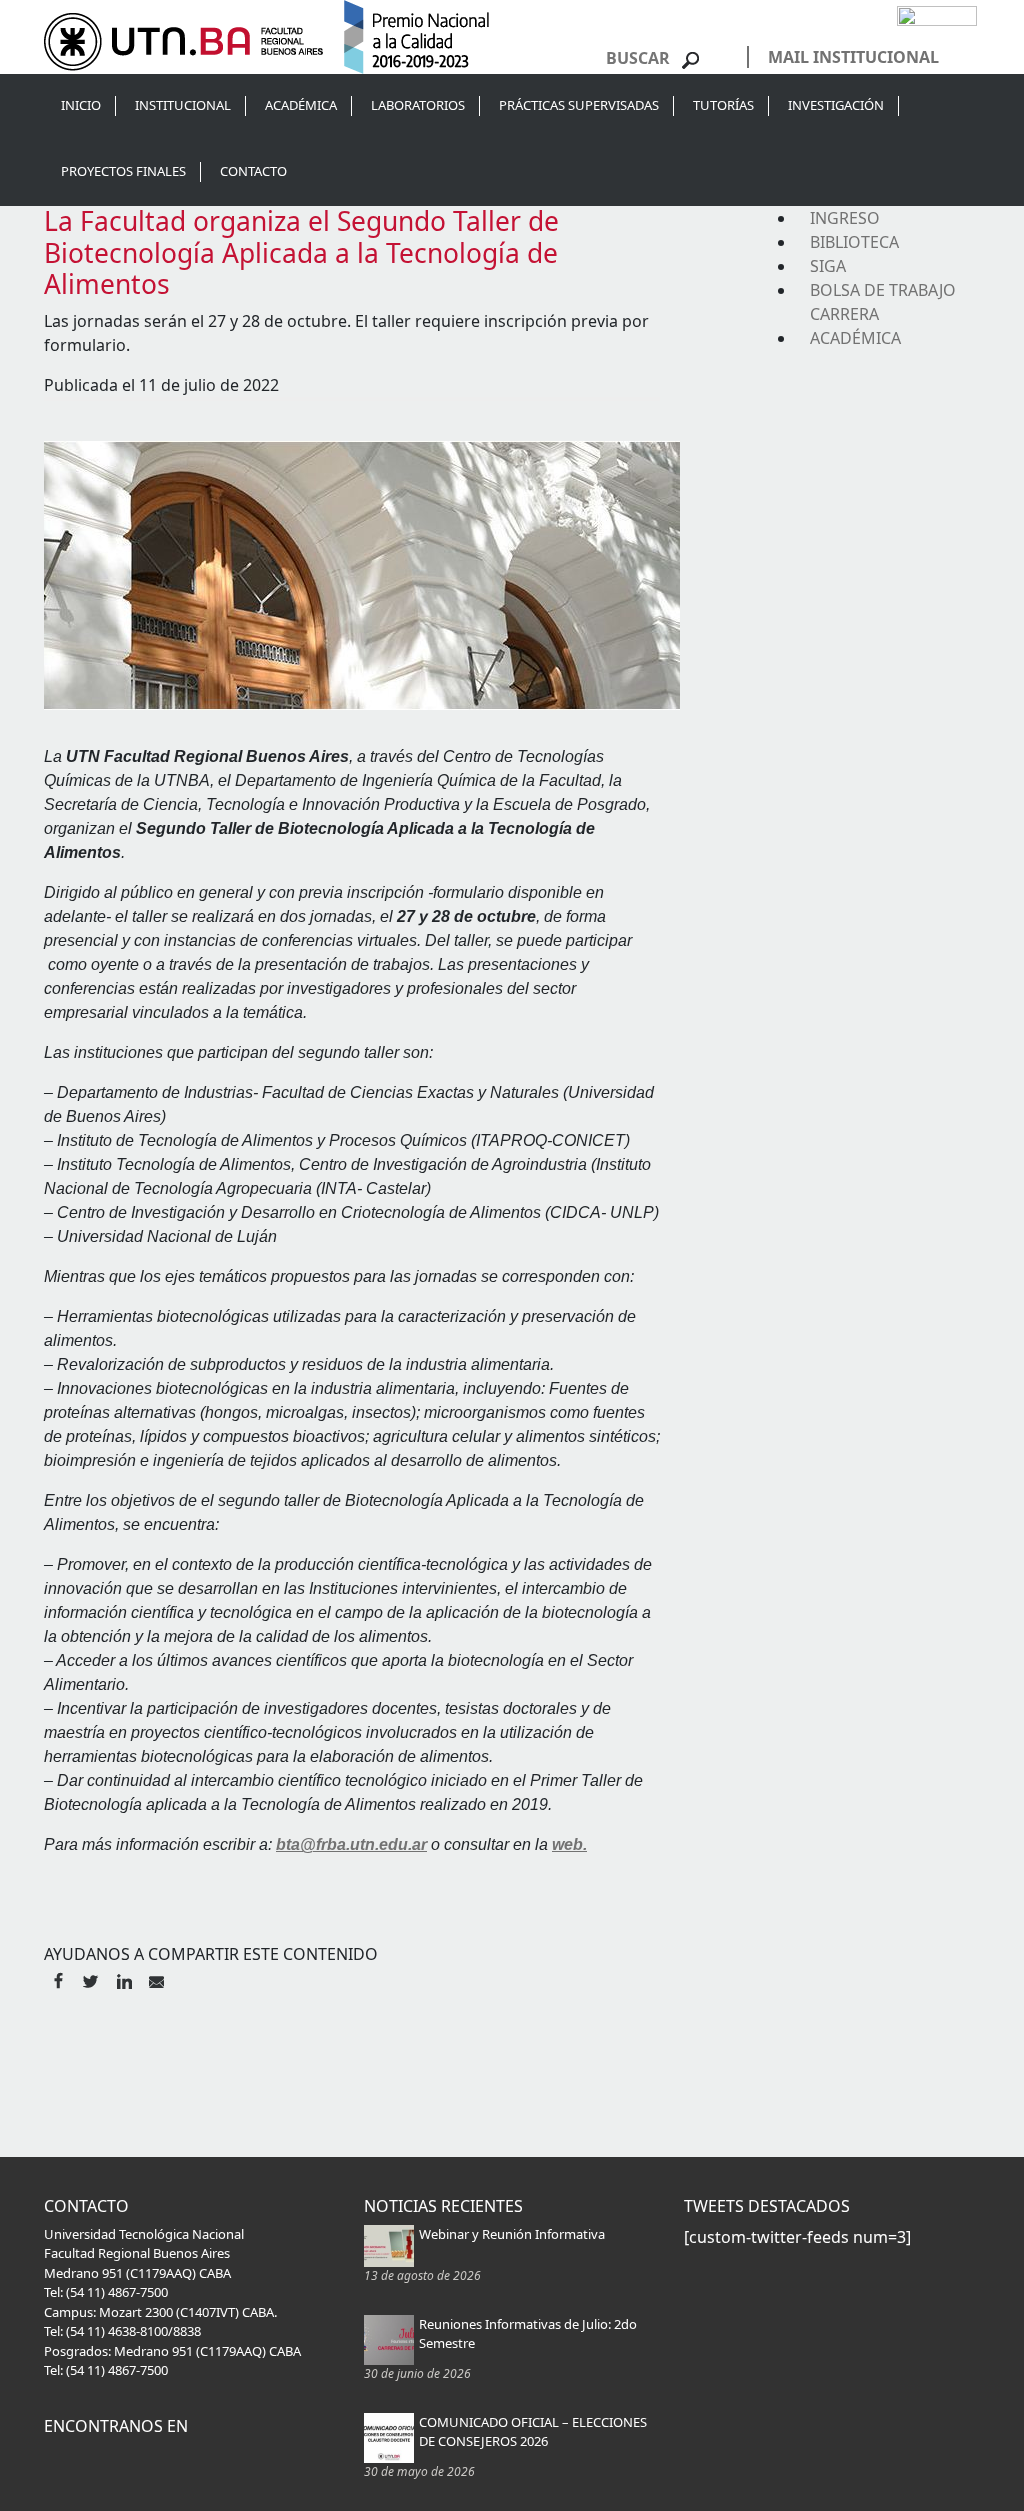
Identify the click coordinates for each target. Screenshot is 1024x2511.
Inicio (81, 105)
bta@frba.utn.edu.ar (351, 1844)
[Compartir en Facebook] (58, 1979)
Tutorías (723, 105)
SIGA (828, 266)
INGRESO (845, 218)
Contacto (253, 171)
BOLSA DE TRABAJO (883, 290)
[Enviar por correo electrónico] (156, 1979)
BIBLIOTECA (854, 242)
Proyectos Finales (123, 171)
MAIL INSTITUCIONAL (853, 57)
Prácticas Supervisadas (579, 105)
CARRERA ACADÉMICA (855, 326)
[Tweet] (90, 1979)
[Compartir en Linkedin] (124, 1979)
